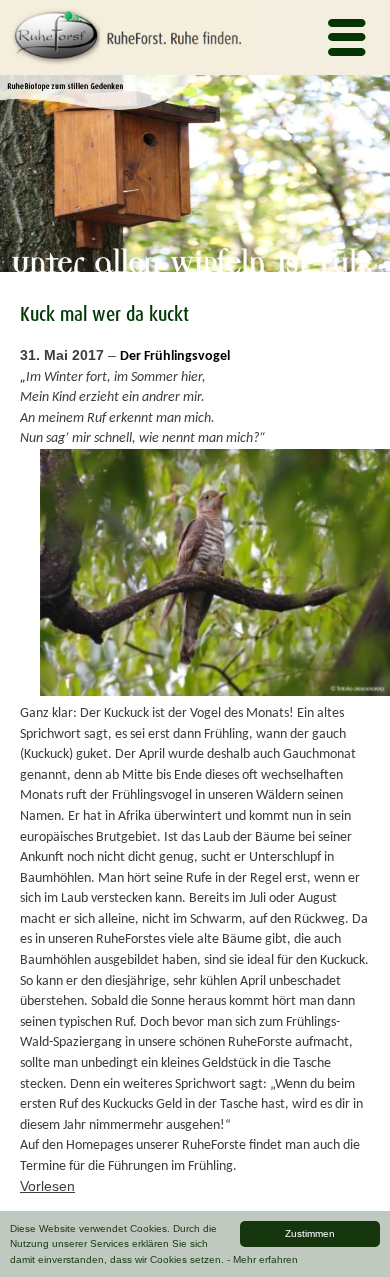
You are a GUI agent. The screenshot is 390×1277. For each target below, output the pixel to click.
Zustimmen (310, 1233)
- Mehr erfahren (262, 1259)
